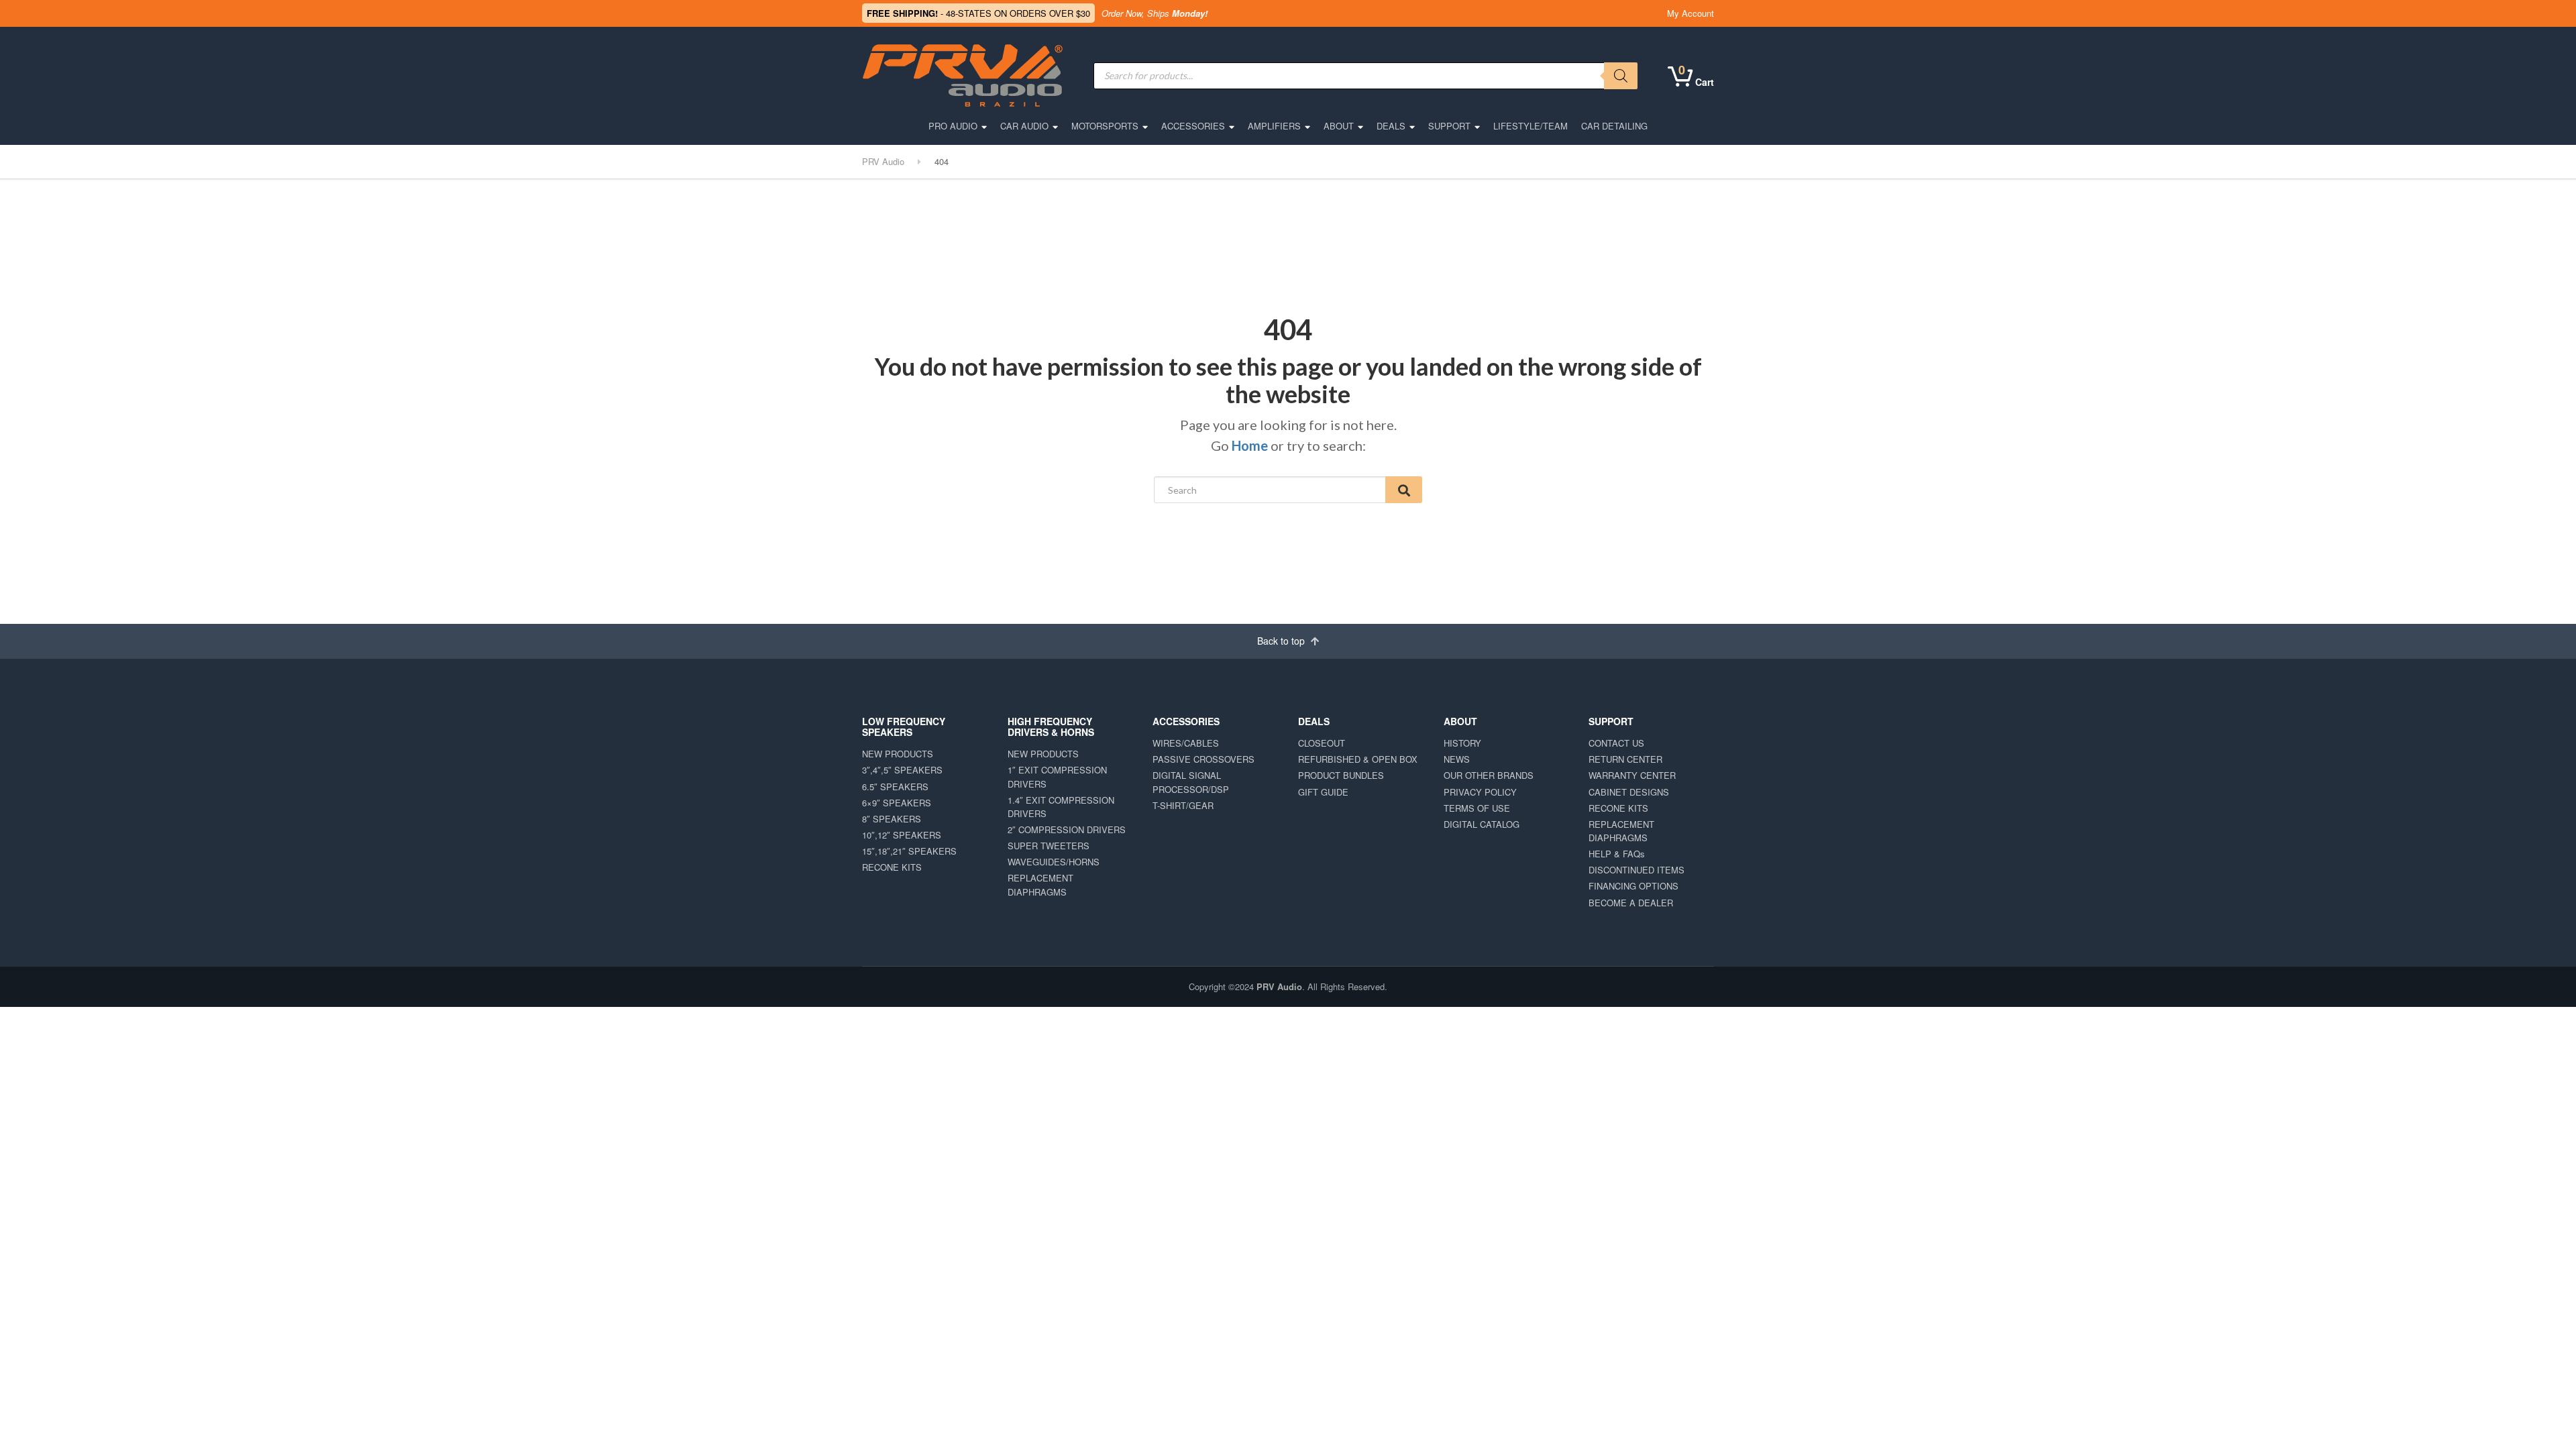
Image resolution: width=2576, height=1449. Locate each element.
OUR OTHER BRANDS (1489, 775)
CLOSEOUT (1322, 743)
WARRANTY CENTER (1632, 775)
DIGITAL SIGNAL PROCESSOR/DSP (1191, 782)
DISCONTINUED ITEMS (1636, 870)
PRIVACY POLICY (1480, 792)
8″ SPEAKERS (892, 819)
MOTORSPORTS (1105, 126)
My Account (1690, 13)
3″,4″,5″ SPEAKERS (902, 770)
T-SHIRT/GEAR (1183, 805)
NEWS (1457, 759)
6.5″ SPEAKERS (895, 787)
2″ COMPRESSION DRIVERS (1067, 829)
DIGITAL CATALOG (1482, 824)
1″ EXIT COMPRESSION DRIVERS (1057, 776)
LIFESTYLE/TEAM (1531, 126)
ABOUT (1339, 126)
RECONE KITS (892, 867)
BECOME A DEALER (1631, 903)
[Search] (1621, 76)
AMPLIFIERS (1274, 126)
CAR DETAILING (1614, 126)
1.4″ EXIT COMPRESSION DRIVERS (1061, 807)
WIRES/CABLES (1186, 743)
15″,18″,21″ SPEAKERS (909, 851)
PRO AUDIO (953, 126)
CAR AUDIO (1024, 126)
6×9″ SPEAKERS (897, 803)
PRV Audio (1279, 986)
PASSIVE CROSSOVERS (1203, 759)
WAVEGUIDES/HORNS (1054, 862)
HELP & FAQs (1617, 854)
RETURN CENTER (1625, 759)
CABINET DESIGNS (1629, 792)
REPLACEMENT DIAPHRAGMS (1040, 884)
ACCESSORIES (1193, 126)
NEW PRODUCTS (898, 754)
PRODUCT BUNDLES (1341, 775)
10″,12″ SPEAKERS (902, 835)
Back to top (1282, 641)
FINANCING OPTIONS (1633, 886)
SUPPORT (1449, 126)
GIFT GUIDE (1323, 792)
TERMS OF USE (1477, 808)
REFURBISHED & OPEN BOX (1358, 759)
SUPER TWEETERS (1049, 846)
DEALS (1391, 126)
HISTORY (1462, 743)
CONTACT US (1616, 743)
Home (1250, 445)
